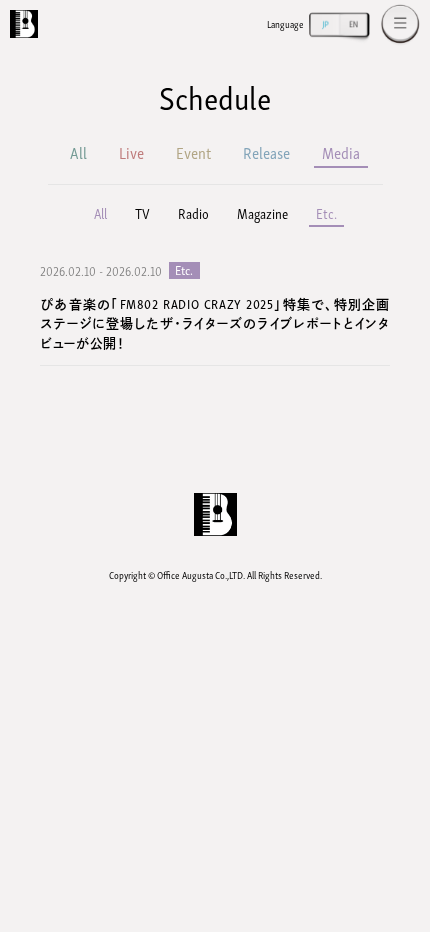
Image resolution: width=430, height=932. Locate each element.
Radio (193, 212)
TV (142, 212)
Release (266, 152)
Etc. (326, 212)
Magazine (262, 212)
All (78, 152)
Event (193, 152)
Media (341, 152)
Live (131, 152)
